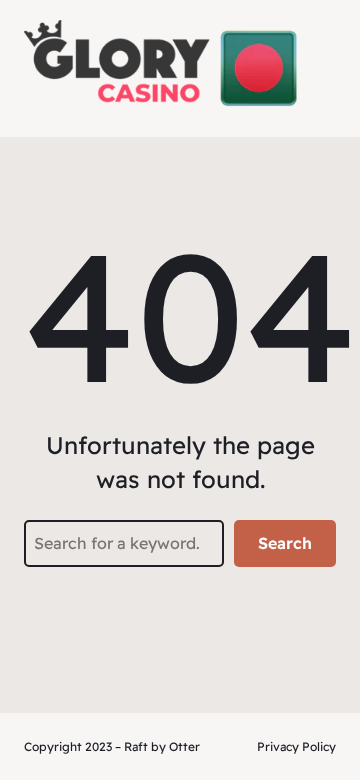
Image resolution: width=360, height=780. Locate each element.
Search (285, 543)
